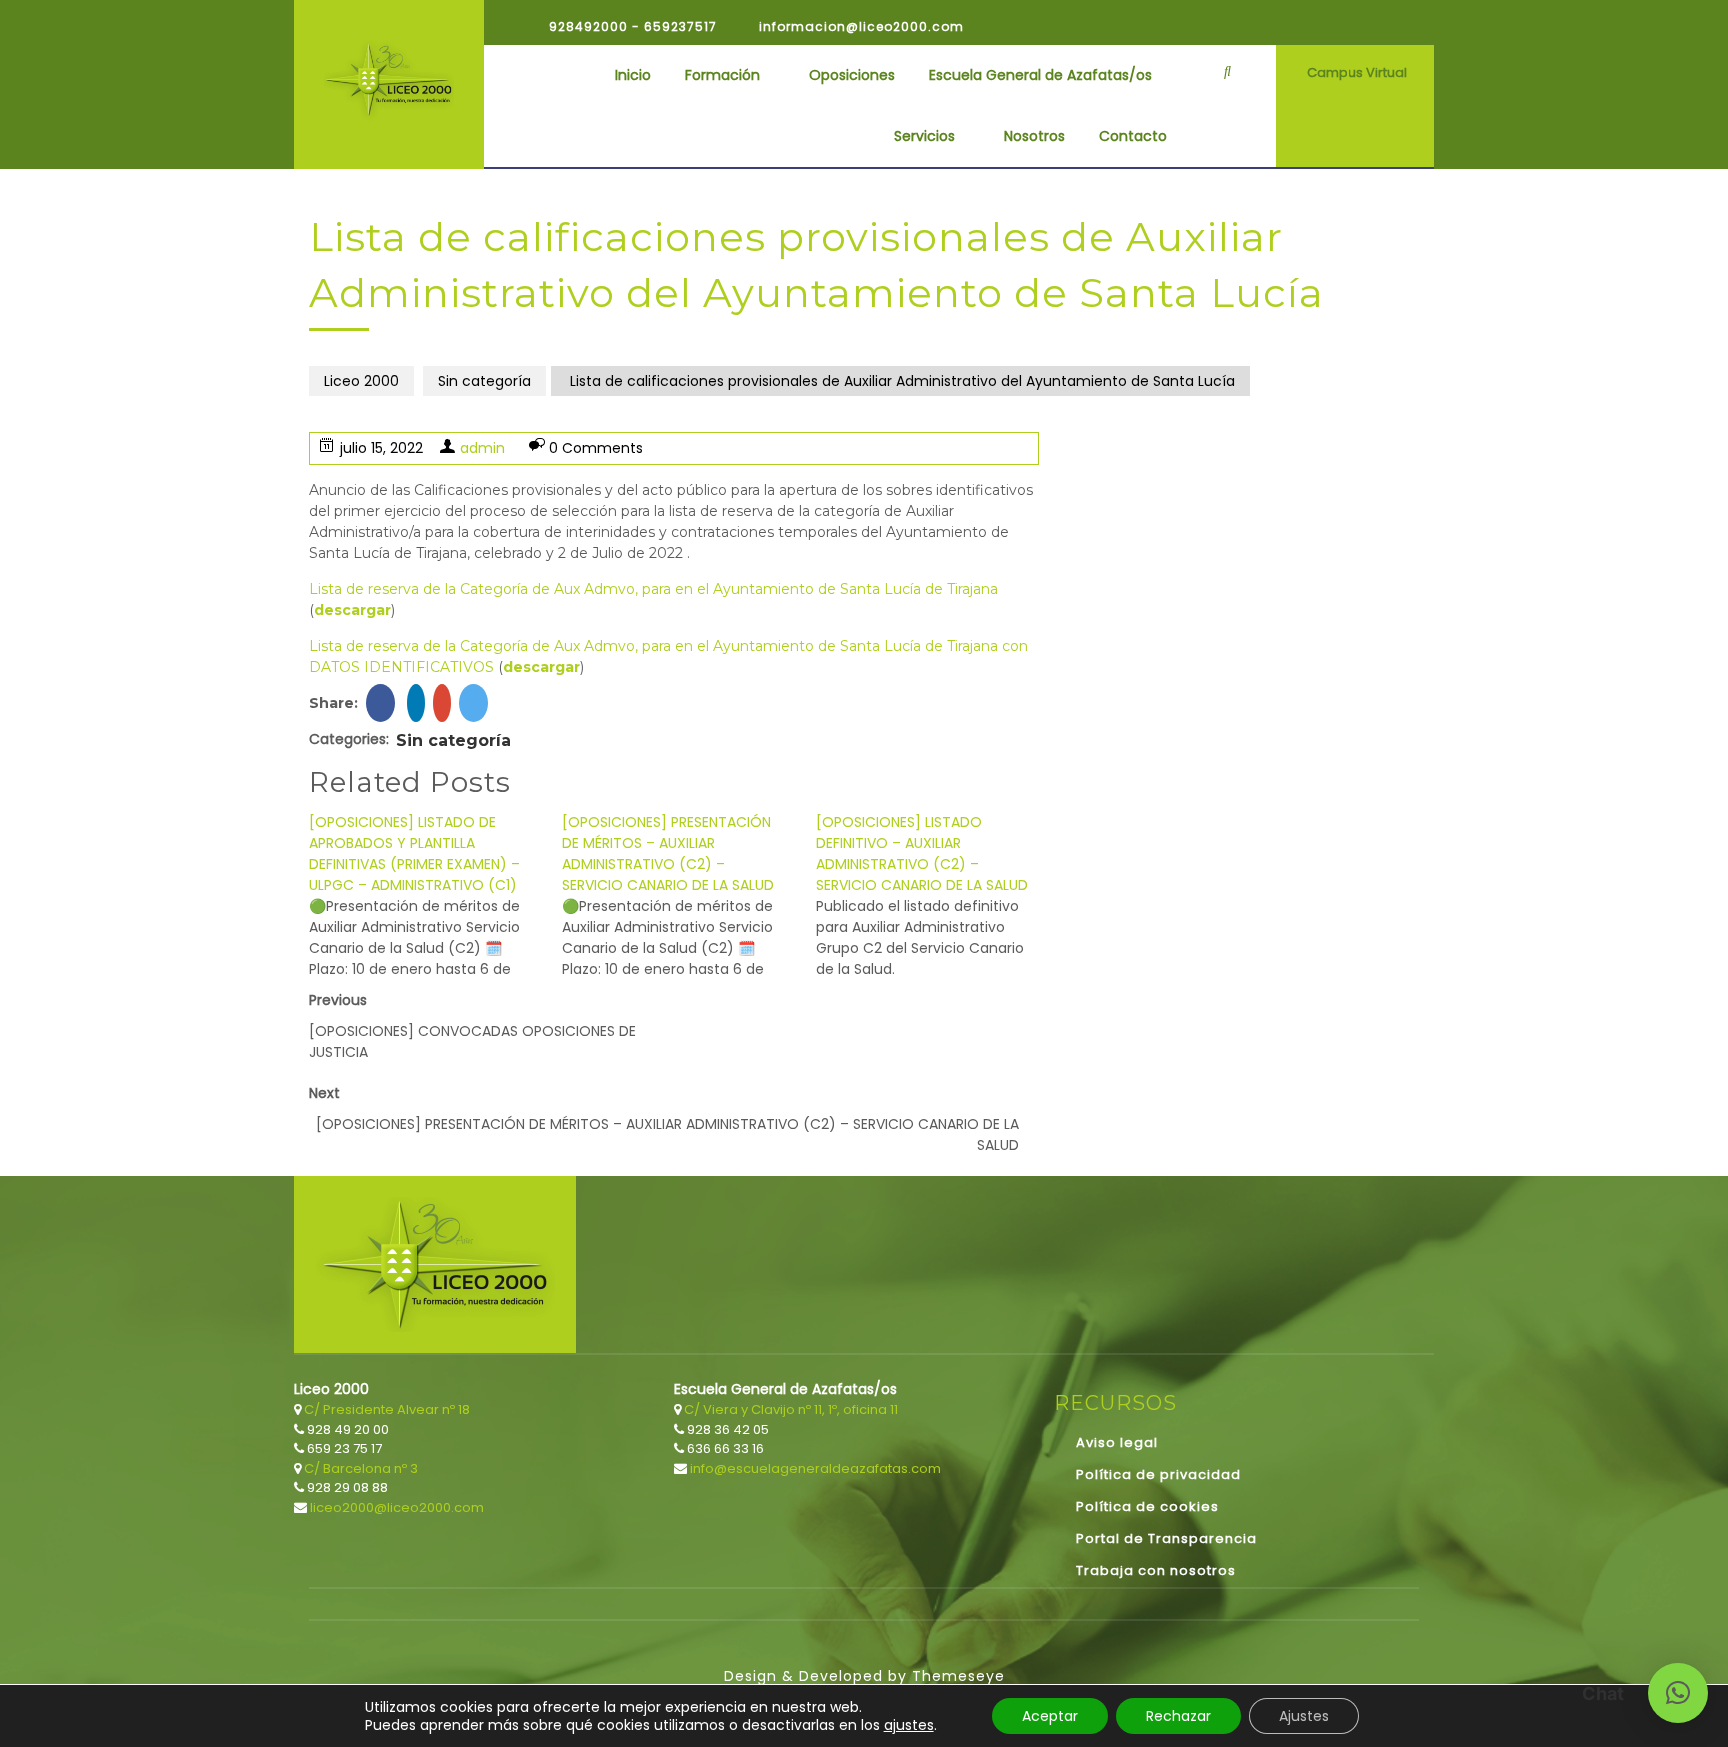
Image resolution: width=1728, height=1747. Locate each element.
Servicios (924, 136)
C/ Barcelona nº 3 (359, 1468)
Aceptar (1050, 1716)
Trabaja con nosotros (1156, 1570)
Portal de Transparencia (1166, 1538)
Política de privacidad (1158, 1474)
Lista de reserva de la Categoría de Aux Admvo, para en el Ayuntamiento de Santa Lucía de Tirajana (653, 589)
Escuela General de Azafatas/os (1040, 75)
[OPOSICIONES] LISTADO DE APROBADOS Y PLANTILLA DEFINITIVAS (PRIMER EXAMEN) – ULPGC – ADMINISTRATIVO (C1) (414, 853)
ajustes (909, 1725)
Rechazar (1178, 1716)
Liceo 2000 (361, 381)
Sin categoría (484, 381)
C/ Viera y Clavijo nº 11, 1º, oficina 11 (789, 1409)
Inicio (633, 75)
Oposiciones (852, 75)
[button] (1678, 1693)
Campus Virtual (1357, 72)
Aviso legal (1117, 1442)
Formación (722, 75)
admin (482, 448)
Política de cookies (1147, 1506)
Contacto (1133, 136)
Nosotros (1034, 136)
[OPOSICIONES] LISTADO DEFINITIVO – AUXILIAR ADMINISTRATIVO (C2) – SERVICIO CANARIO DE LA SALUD (922, 853)
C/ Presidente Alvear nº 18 (385, 1409)
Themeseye (956, 1676)
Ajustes (1304, 1716)
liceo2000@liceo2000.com (395, 1507)
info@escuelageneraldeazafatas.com (814, 1468)
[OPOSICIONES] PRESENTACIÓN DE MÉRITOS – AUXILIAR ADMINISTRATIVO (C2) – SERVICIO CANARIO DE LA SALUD (668, 853)
